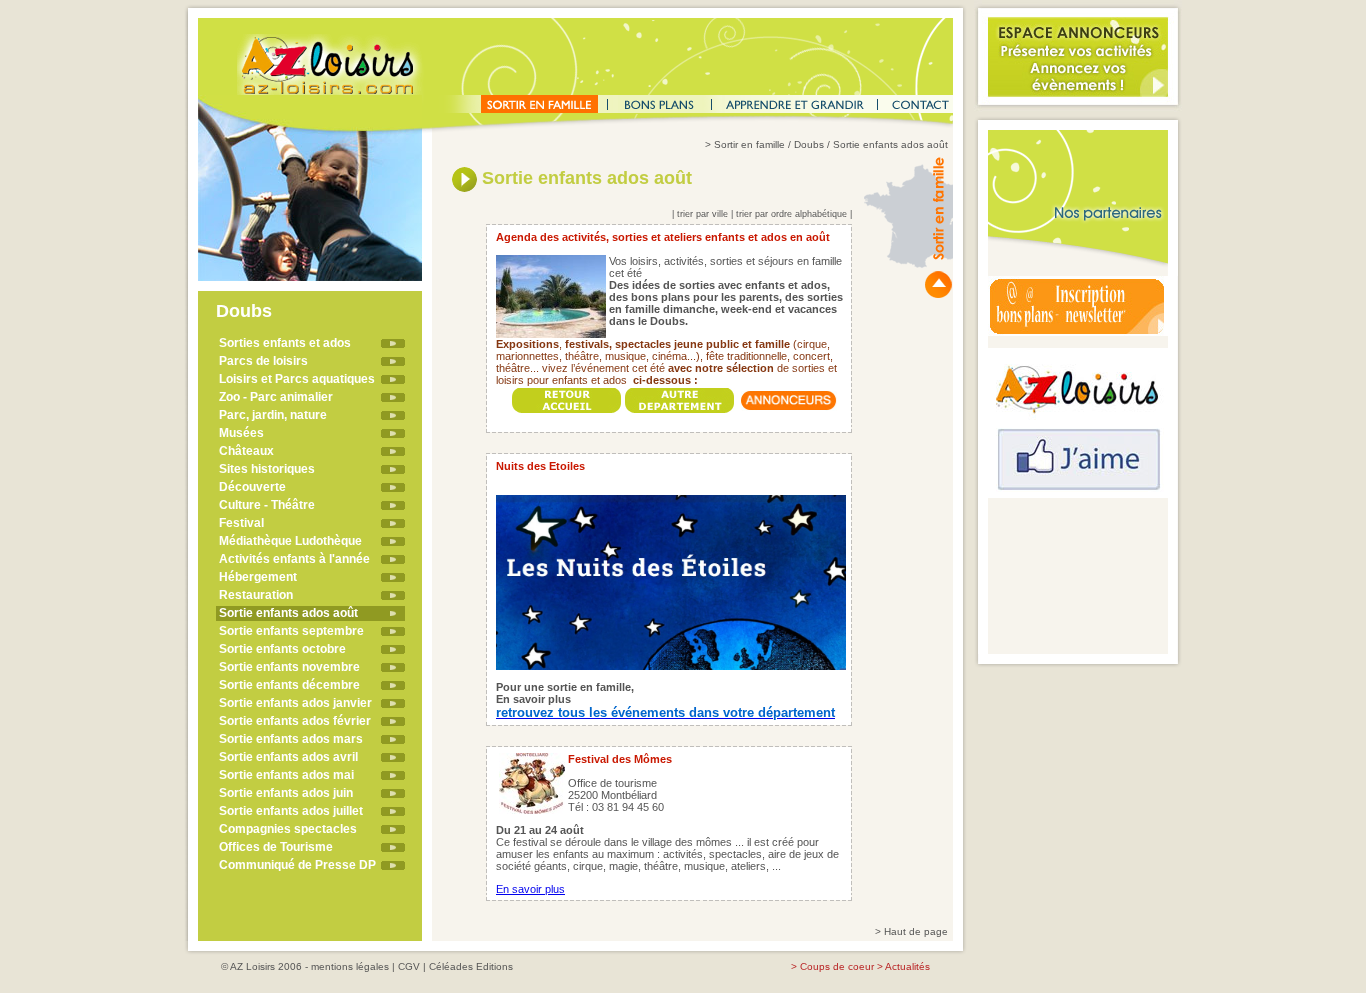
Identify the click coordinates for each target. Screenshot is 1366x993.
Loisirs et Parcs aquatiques (297, 379)
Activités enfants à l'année (294, 559)
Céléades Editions (471, 966)
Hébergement (258, 577)
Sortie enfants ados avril (288, 757)
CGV (409, 966)
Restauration (256, 595)
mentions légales (350, 966)
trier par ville (702, 214)
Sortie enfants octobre (282, 649)
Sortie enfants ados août (288, 613)
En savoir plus (530, 889)
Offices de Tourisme (276, 847)
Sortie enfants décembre (289, 685)
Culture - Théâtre (267, 505)
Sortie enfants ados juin (286, 793)
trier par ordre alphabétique (791, 214)
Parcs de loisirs (263, 361)
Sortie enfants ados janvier (295, 703)
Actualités (907, 966)
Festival (241, 523)
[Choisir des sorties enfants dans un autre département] (680, 395)
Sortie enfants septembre (291, 631)
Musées (241, 433)
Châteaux (246, 451)
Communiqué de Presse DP (297, 865)
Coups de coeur (837, 966)
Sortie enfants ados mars (291, 739)
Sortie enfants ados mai (286, 775)
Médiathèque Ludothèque (290, 541)
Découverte (252, 487)
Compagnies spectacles (288, 829)
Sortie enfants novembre (289, 667)
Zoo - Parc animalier (276, 397)
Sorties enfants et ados (285, 343)
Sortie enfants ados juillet (291, 811)
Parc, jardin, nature (273, 415)
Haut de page (916, 931)
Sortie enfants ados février (295, 721)
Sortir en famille (749, 144)
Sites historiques (267, 469)
